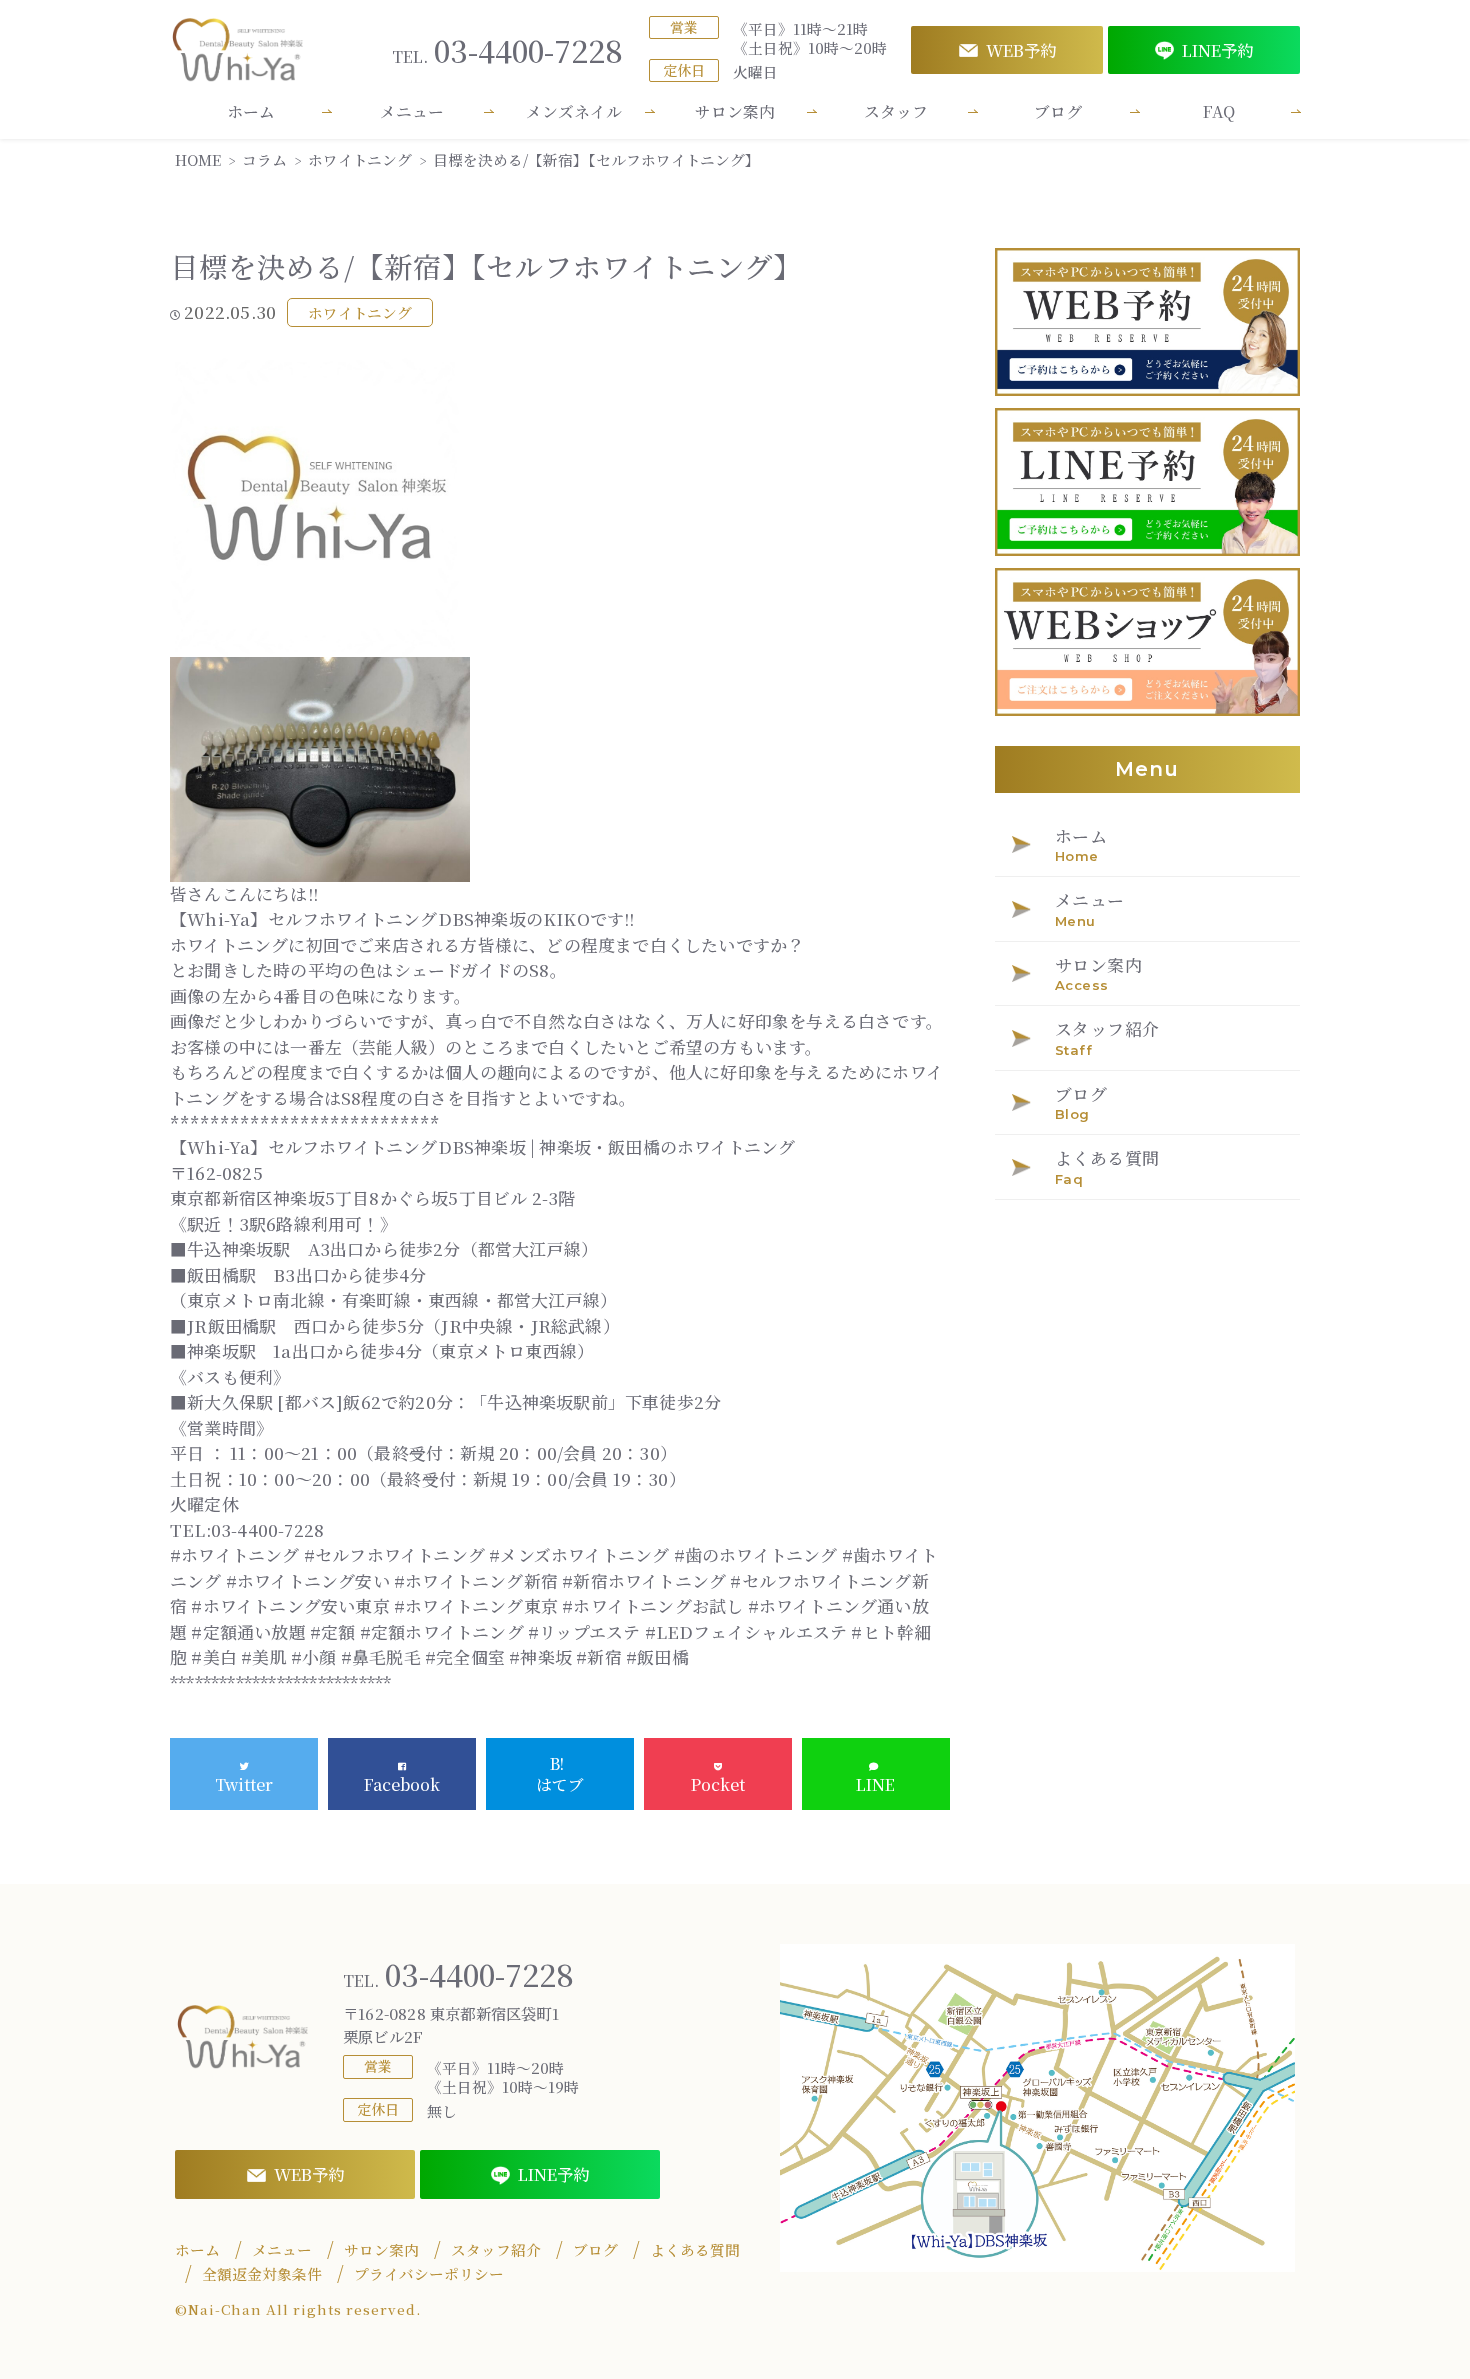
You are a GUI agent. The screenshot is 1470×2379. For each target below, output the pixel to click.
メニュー (412, 111)
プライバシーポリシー (429, 2274)
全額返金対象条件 (262, 2274)
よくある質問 (695, 2250)
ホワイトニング (360, 312)
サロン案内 (735, 111)
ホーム (251, 111)
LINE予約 (1217, 50)
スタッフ (896, 111)
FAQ (1219, 111)
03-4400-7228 (507, 50)
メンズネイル (574, 111)
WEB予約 (1021, 50)
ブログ (1058, 111)
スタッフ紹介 (496, 2250)
